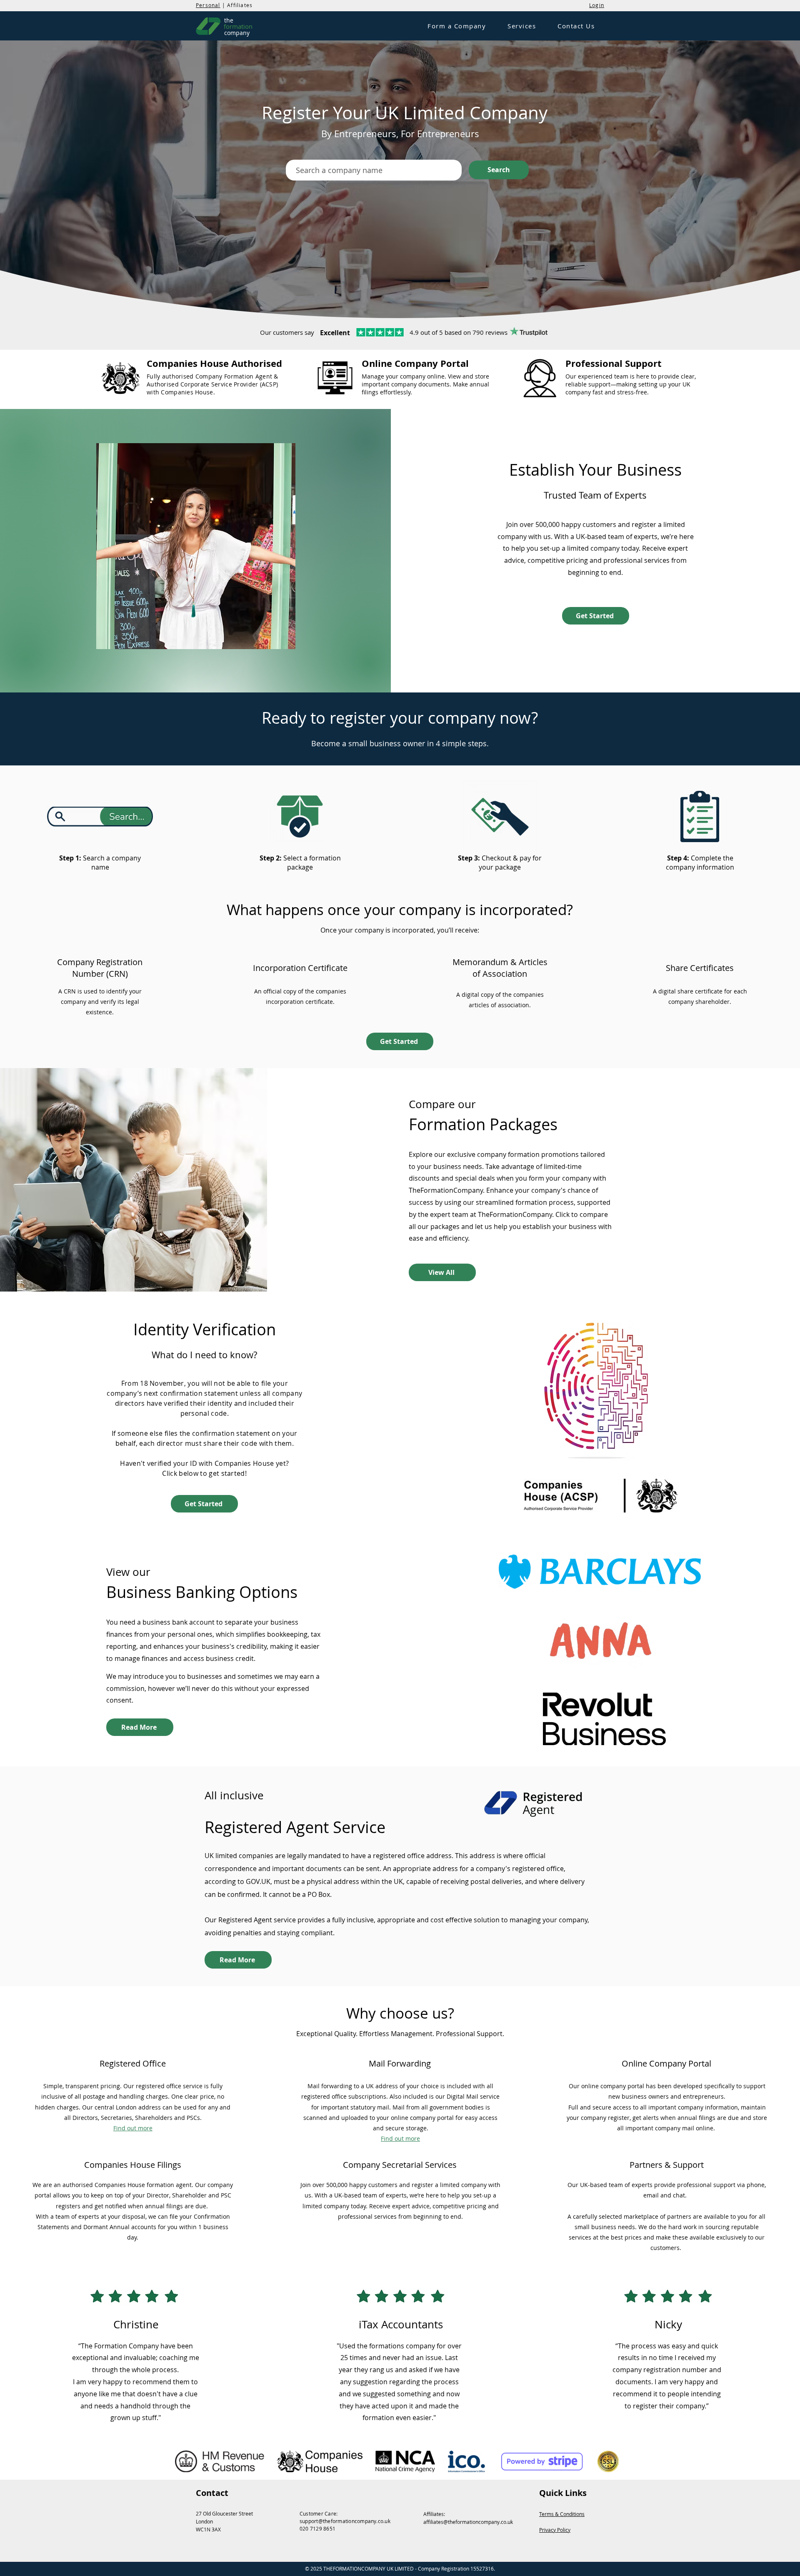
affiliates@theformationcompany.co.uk (468, 2522)
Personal (208, 5)
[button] (457, 26)
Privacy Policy (555, 2530)
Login (597, 5)
